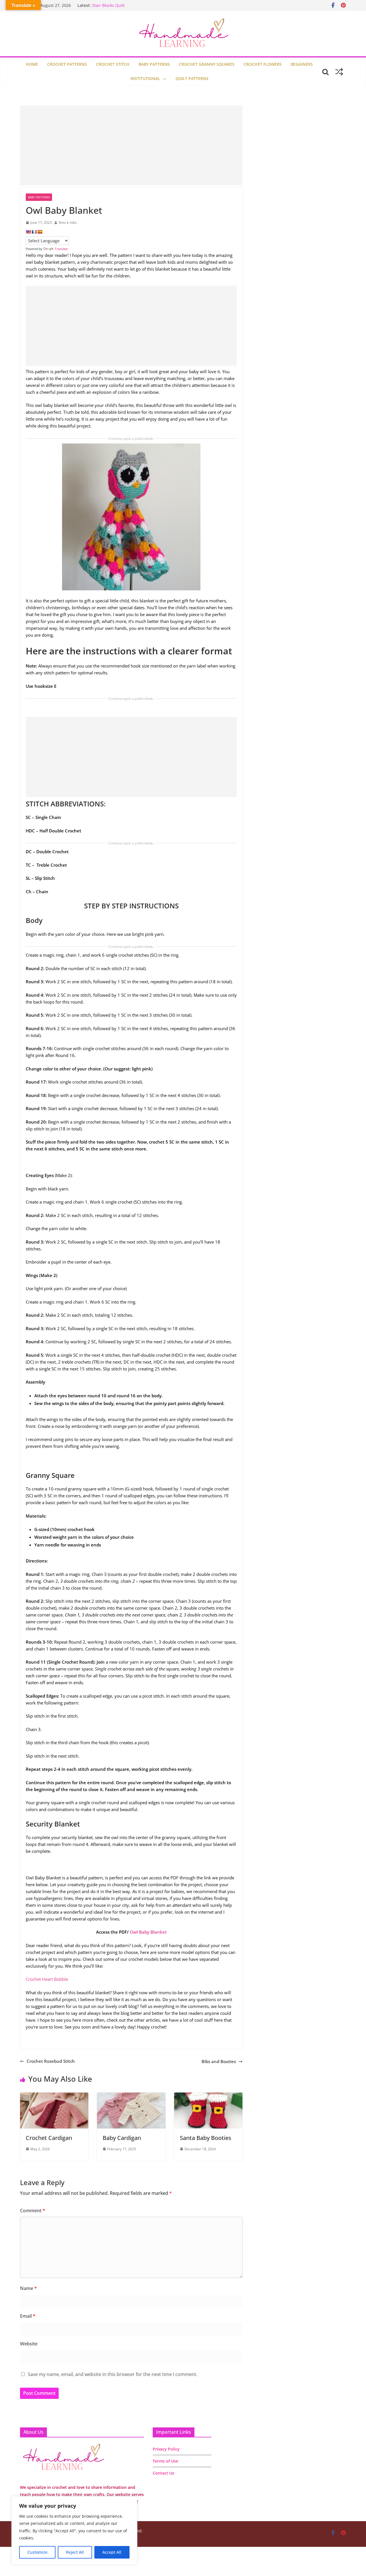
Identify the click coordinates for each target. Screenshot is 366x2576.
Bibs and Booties (219, 2061)
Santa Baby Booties (206, 2138)
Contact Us (163, 2473)
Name (28, 2288)
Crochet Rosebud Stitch (51, 2061)
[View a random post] (339, 72)
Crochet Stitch (113, 64)
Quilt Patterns (192, 78)
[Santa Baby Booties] (208, 2096)
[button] (163, 79)
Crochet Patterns (67, 64)
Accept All (112, 2552)
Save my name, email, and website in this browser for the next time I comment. (113, 2374)
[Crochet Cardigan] (54, 2096)
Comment (33, 2211)
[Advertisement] (131, 145)
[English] (28, 232)
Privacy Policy (166, 2449)
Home (32, 64)
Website (29, 2344)
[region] (74, 2530)
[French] (34, 232)
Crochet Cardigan (49, 2138)
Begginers (302, 64)
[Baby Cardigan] (131, 2096)
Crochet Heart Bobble (47, 1979)
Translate (61, 249)
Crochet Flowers (263, 64)
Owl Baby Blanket (148, 1932)
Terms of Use (165, 2461)
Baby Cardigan (122, 2138)
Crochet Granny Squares (207, 64)
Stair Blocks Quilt (108, 5)
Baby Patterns (154, 64)
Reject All (75, 2552)
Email (28, 2316)
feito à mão (68, 222)
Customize (37, 2552)
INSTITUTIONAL (145, 78)
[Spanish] (40, 232)
